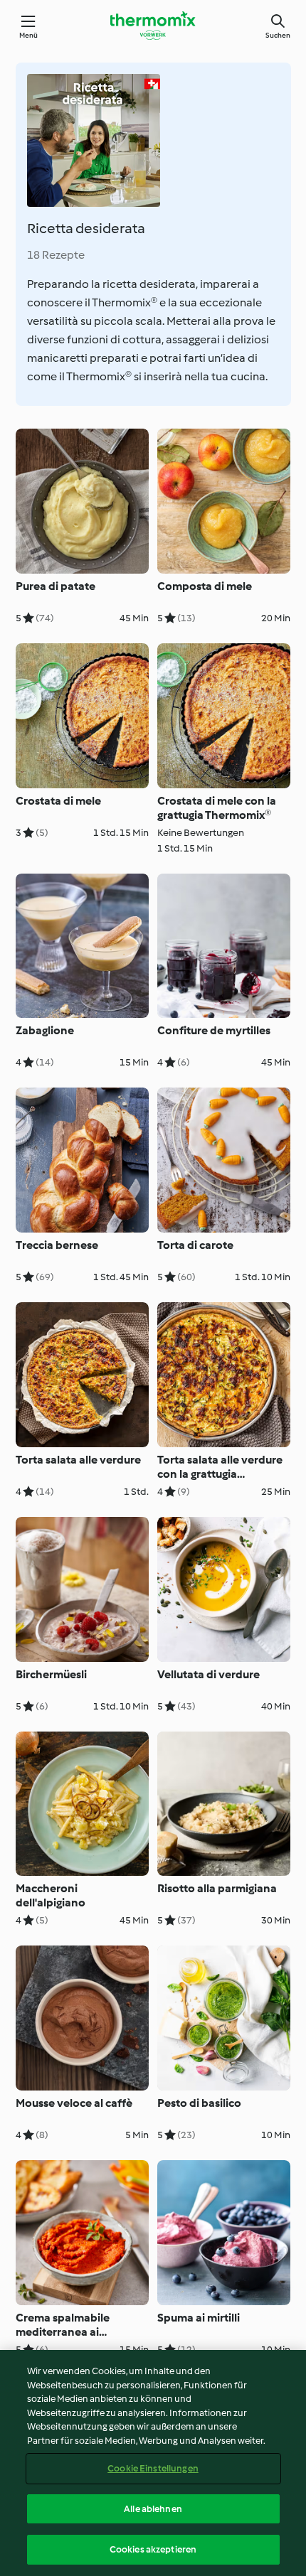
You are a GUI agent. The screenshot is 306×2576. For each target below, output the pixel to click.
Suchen (278, 35)
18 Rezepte (56, 255)
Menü (29, 35)
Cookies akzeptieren (153, 2549)
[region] (153, 2463)
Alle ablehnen (153, 2509)
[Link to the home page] (153, 26)
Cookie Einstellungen (153, 2468)
